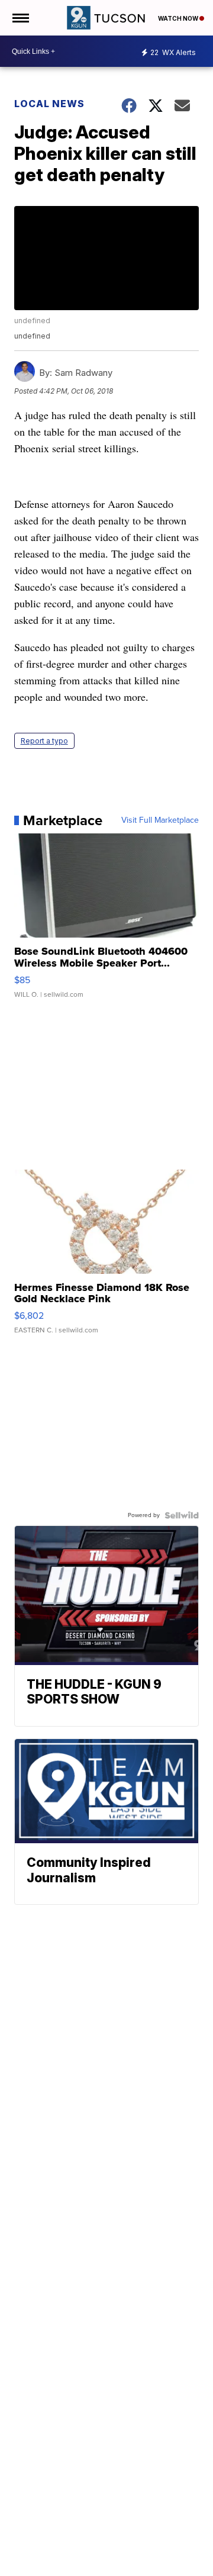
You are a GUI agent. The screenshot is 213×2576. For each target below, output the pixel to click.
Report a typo (44, 741)
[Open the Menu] (20, 18)
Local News (49, 104)
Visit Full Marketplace (160, 820)
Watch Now (179, 18)
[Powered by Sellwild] (182, 1515)
